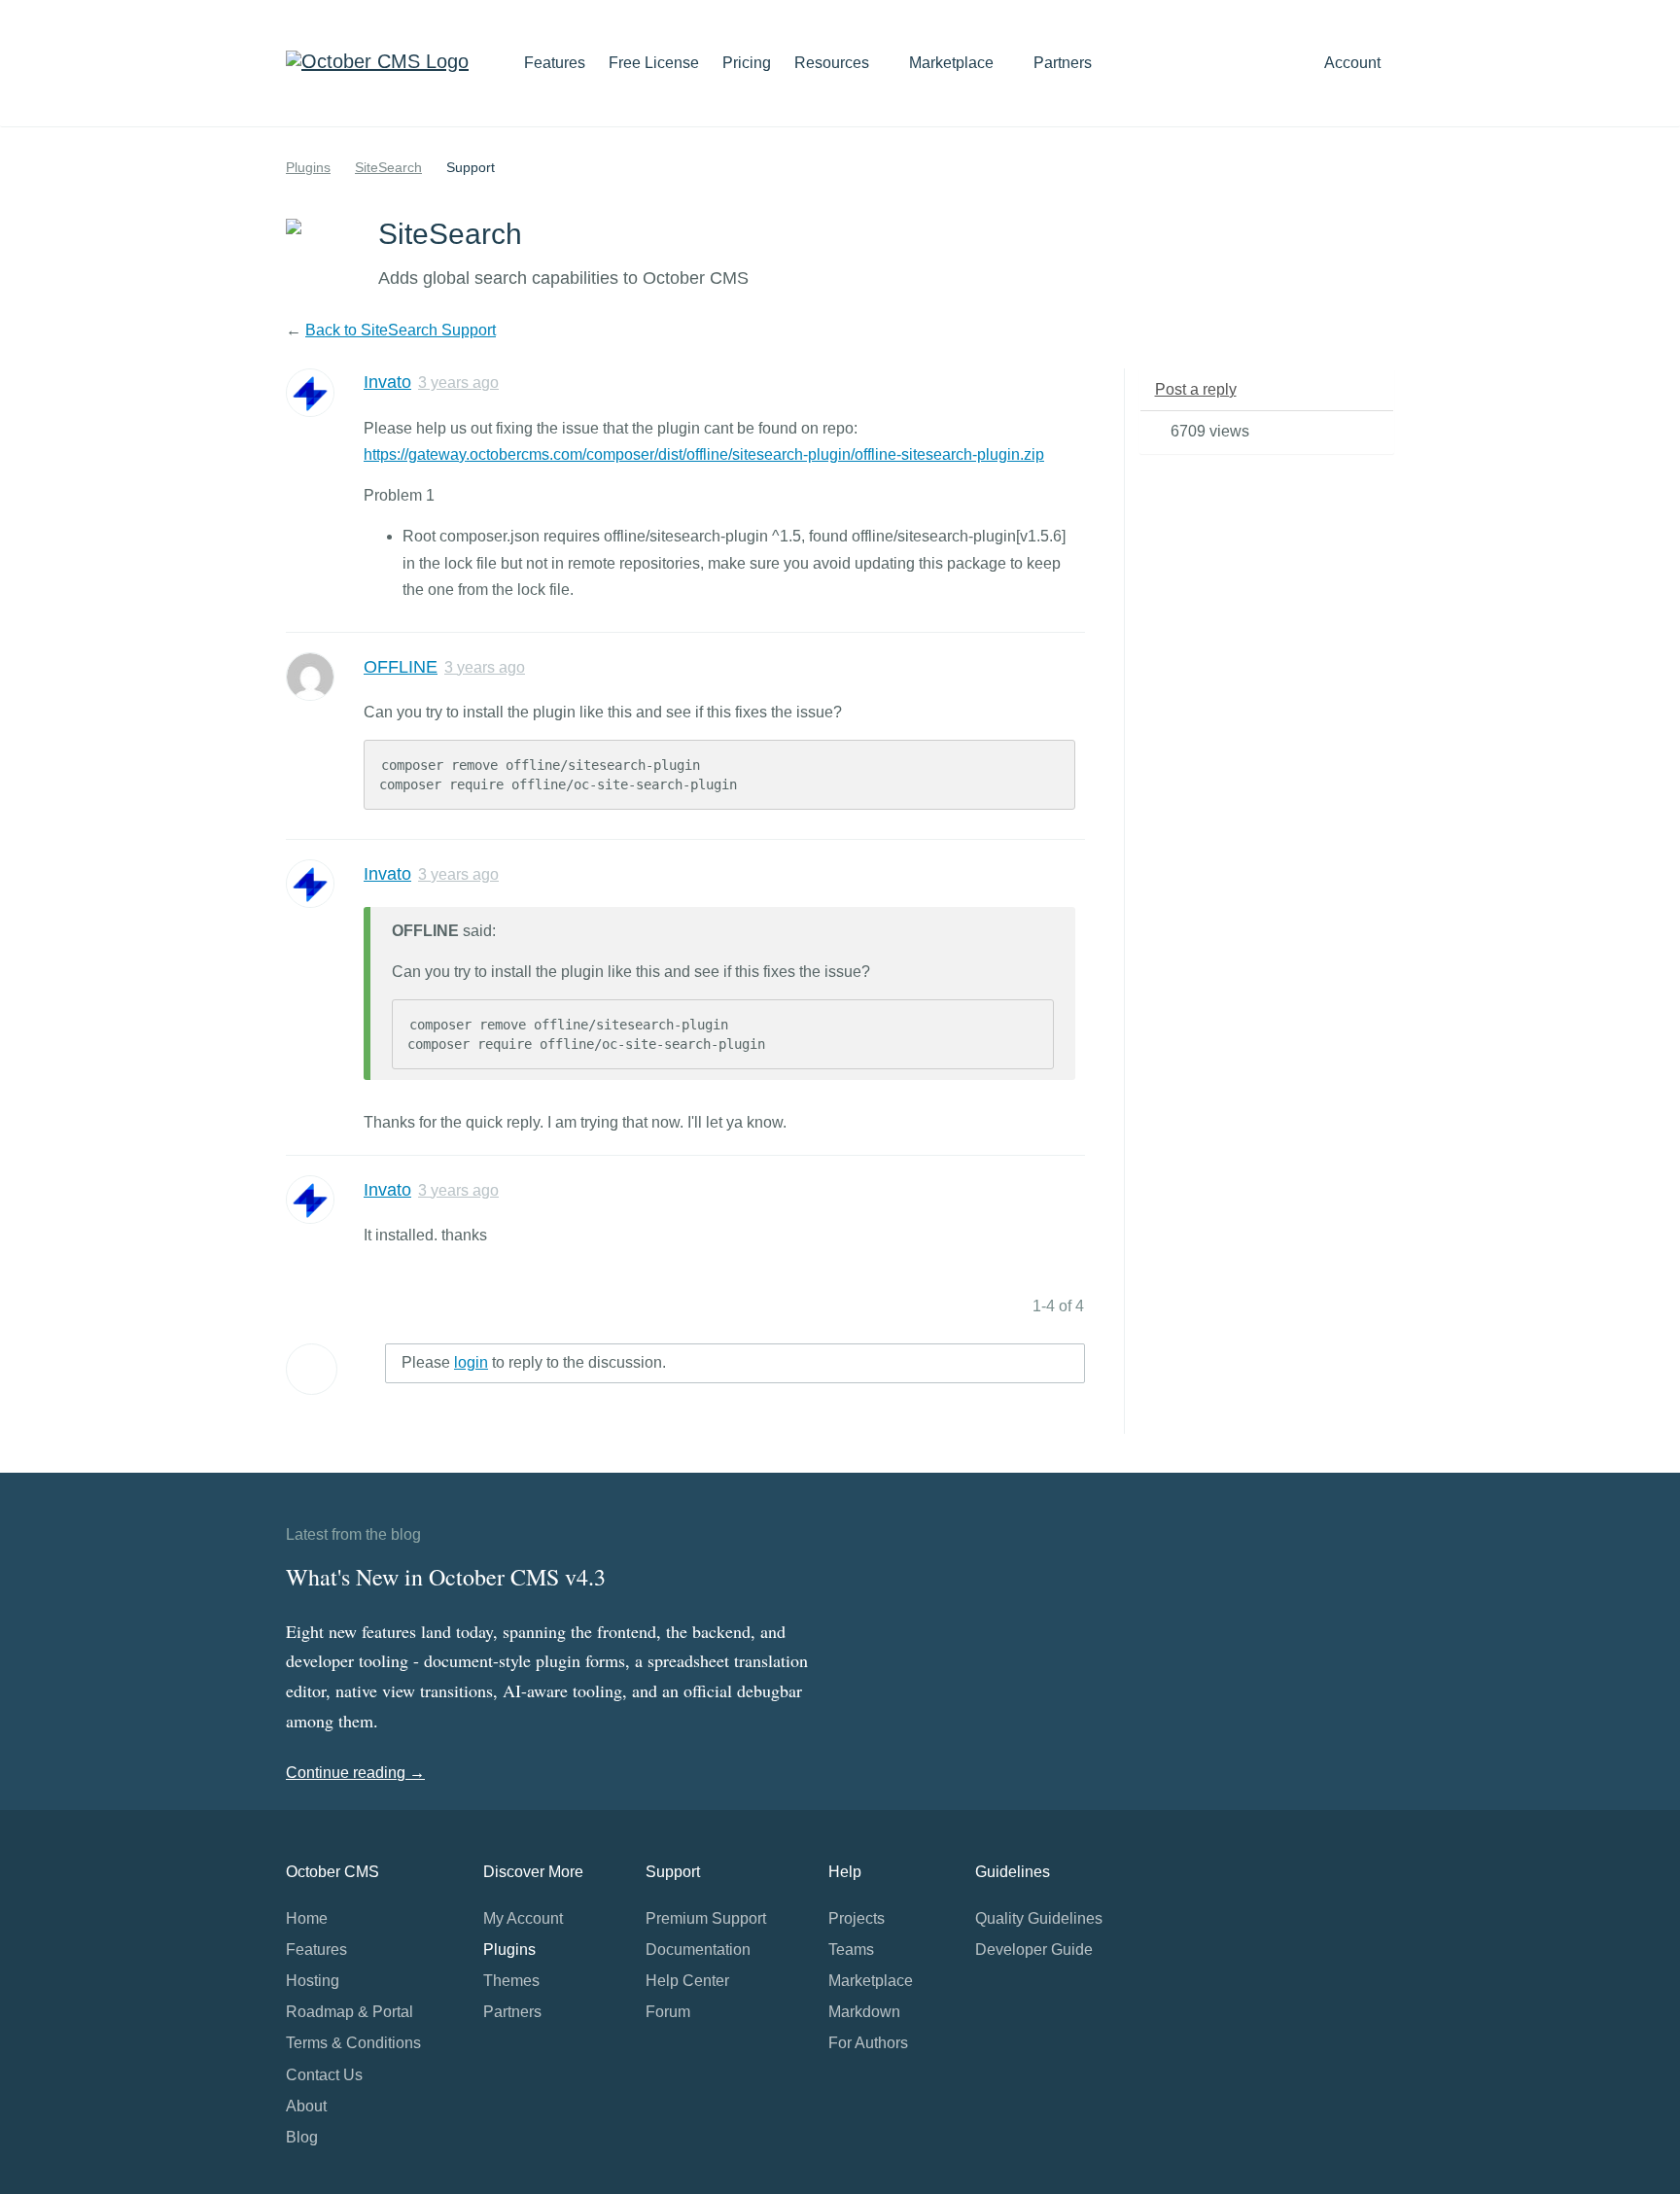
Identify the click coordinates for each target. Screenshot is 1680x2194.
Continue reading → (355, 1773)
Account (1354, 63)
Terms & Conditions (353, 2043)
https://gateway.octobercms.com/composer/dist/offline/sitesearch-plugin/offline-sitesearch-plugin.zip (704, 454)
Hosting (313, 1981)
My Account (523, 1918)
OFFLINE (401, 667)
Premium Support (706, 1918)
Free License (654, 63)
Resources (834, 63)
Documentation (698, 1950)
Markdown (864, 2012)
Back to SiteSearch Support (401, 330)
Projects (857, 1918)
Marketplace (953, 63)
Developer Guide (1034, 1950)
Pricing (747, 63)
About (306, 2106)
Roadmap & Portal (350, 2012)
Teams (851, 1950)
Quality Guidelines (1039, 1918)
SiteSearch (388, 167)
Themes (511, 1981)
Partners (1063, 63)
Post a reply (1196, 389)
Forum (668, 2012)
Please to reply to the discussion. (534, 1362)
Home (307, 1918)
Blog (302, 2137)
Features (555, 63)
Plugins (308, 167)
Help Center (687, 1981)
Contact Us (324, 2075)
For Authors (868, 2043)
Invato (387, 382)
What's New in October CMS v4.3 (446, 1577)
